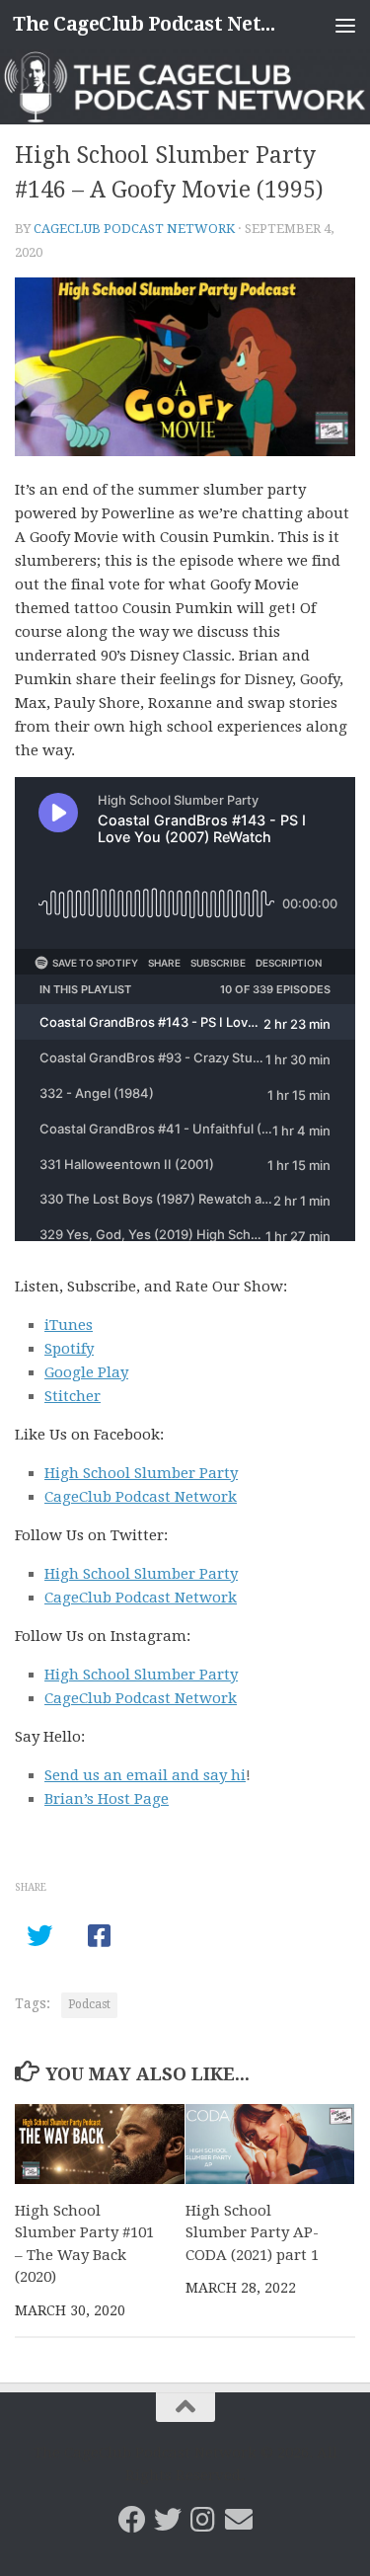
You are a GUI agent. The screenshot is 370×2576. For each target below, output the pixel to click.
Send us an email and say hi (145, 1775)
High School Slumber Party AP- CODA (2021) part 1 (252, 2233)
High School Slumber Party (141, 1473)
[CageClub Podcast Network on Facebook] (132, 2520)
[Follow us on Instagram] (203, 2520)
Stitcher (73, 1396)
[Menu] (345, 25)
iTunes (69, 1325)
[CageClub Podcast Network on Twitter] (168, 2520)
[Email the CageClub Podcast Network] (239, 2520)
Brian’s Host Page (107, 1799)
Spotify (69, 1349)
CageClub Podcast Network (134, 229)
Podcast (89, 2004)
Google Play (86, 1372)
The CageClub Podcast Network (146, 24)
